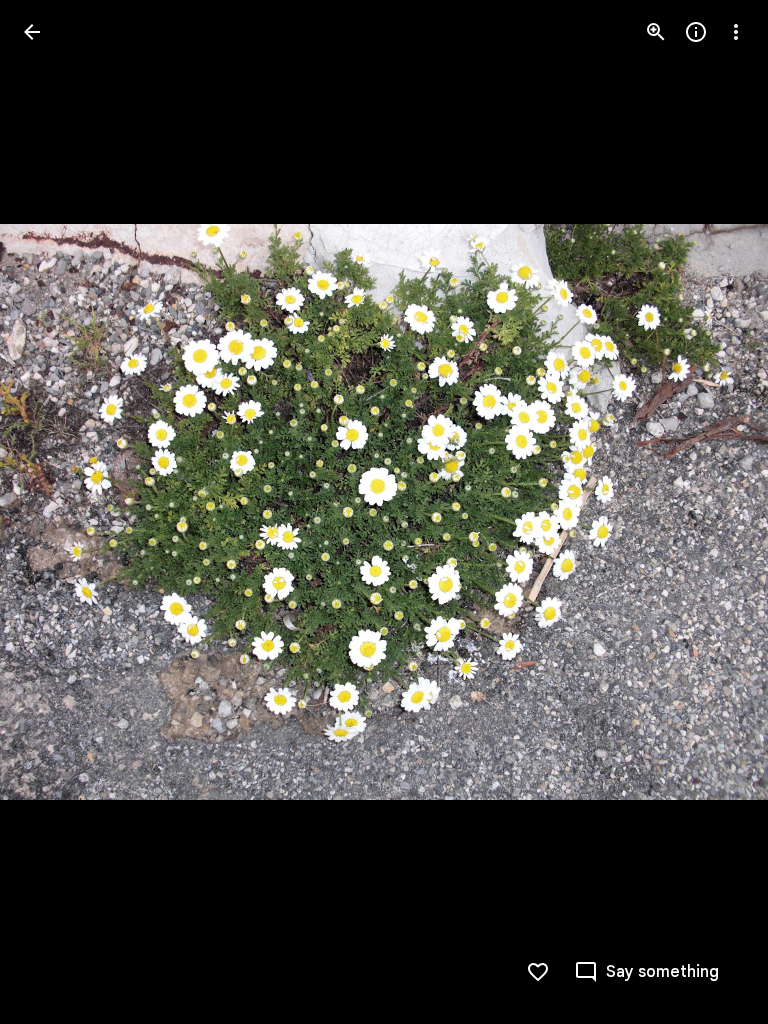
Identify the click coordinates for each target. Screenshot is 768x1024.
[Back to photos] (32, 32)
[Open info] (696, 32)
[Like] (538, 972)
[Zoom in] (656, 32)
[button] (56, 512)
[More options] (736, 32)
